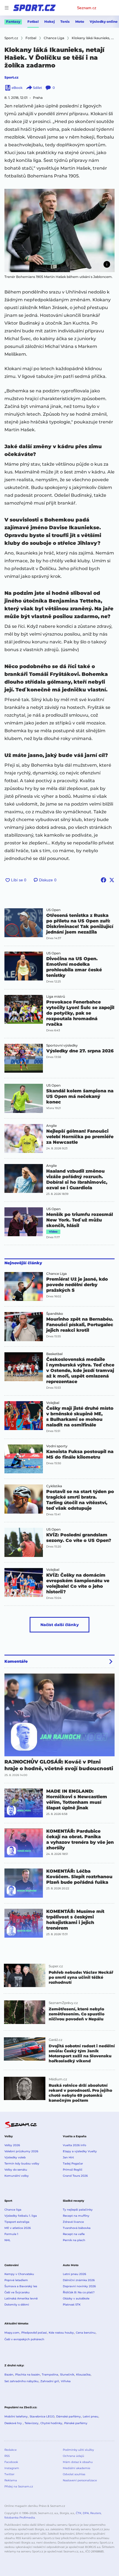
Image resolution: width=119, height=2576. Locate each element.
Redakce (11, 2450)
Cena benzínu (86, 2333)
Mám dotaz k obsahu (78, 2462)
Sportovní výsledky (62, 1045)
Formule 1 (11, 2234)
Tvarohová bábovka (77, 2228)
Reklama (11, 2480)
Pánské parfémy (76, 2423)
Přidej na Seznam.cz (19, 2486)
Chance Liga (56, 1274)
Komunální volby (17, 2176)
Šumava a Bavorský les (21, 2286)
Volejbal (53, 1403)
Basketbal (54, 1354)
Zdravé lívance (73, 2222)
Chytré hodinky (51, 2423)
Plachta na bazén (28, 2375)
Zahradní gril (50, 2381)
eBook (17, 88)
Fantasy (13, 22)
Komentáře (16, 1661)
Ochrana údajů (73, 2456)
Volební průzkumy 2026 (21, 2151)
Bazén (9, 2375)
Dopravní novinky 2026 (79, 2286)
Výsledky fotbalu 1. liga (21, 2216)
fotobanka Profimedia (20, 2518)
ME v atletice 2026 (18, 2228)
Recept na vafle (74, 2234)
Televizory (32, 2423)
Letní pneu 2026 (74, 2274)
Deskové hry (14, 2423)
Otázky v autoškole (76, 2298)
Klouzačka (83, 2375)
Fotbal (33, 22)
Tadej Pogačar (73, 2164)
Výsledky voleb (15, 2157)
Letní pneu (90, 2416)
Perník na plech (74, 2240)
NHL (7, 2240)
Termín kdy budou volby (22, 2164)
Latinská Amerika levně (21, 2298)
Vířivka (66, 2381)
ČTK (79, 2513)
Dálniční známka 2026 (79, 2280)
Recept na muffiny (76, 2216)
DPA (86, 2513)
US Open (53, 910)
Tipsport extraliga (17, 2222)
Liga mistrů (56, 997)
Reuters (96, 2513)
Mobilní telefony (16, 2416)
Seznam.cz (87, 8)
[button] (59, 230)
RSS (7, 2456)
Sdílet (37, 88)
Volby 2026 (12, 2145)
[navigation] (7, 8)
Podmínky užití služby (78, 2450)
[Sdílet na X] (112, 880)
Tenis (65, 22)
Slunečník (67, 2375)
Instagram (12, 2468)
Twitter (9, 2474)
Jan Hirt (68, 2157)
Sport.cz (11, 77)
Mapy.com (12, 2333)
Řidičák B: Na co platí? (79, 2292)
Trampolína (50, 2375)
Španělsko (55, 1314)
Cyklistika (54, 1486)
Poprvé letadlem (16, 2280)
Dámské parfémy (68, 2416)
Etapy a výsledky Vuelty (80, 2151)
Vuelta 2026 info (74, 2145)
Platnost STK (72, 2305)
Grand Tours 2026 (75, 2176)
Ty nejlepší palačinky (78, 2210)
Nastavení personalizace (80, 2480)
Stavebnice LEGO (42, 2416)
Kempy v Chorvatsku (19, 2274)
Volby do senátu (16, 2170)
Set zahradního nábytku (21, 2381)
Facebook (11, 2462)
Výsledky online (104, 22)
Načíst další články (60, 1625)
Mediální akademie (77, 2468)
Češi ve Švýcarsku (17, 2292)
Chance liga (13, 2210)
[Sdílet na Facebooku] (104, 880)
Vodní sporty (57, 1446)
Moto (80, 22)
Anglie (51, 1126)
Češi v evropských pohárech (24, 2339)
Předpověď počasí (34, 2333)
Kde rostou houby (61, 2333)
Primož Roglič (73, 2170)
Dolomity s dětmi (17, 2305)
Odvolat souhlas (74, 2474)
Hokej (50, 22)
